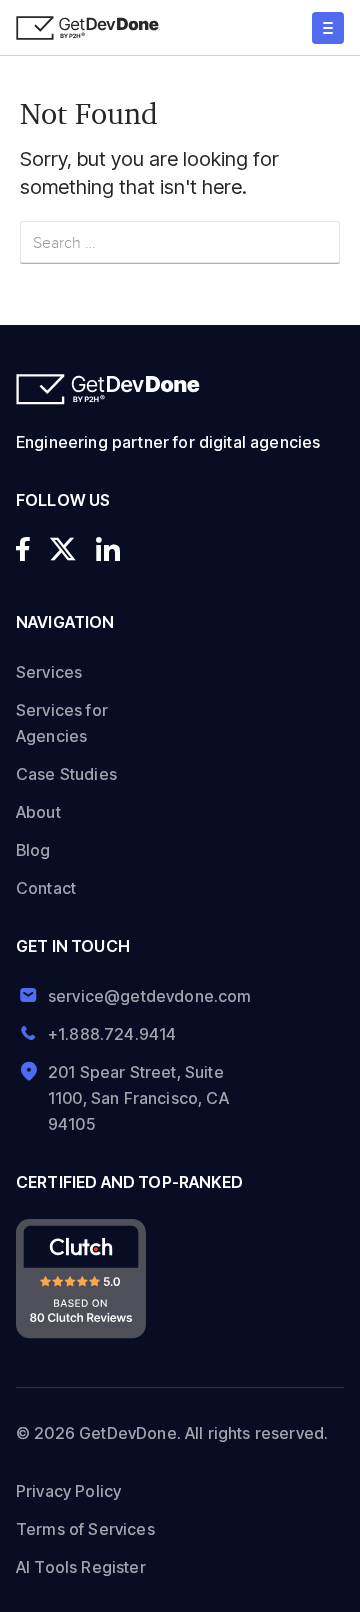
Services (49, 672)
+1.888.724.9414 (112, 1034)
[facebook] (23, 549)
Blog (33, 850)
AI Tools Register (81, 1567)
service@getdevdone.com (142, 996)
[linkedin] (108, 549)
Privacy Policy (68, 1491)
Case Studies (66, 774)
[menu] (328, 28)
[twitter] (63, 549)
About (38, 812)
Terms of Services (85, 1529)
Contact (46, 888)
